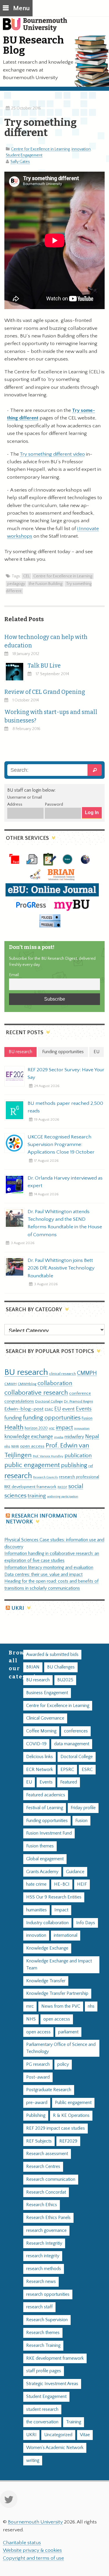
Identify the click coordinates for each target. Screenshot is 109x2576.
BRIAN (33, 1667)
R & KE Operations (71, 2116)
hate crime (36, 1884)
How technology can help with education (46, 641)
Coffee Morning (41, 1731)
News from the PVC (61, 2006)
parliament (68, 2032)
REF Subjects (39, 2141)
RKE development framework (30, 1487)
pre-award (37, 2103)
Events (84, 1409)
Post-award (38, 2077)
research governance (46, 2231)
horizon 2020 (36, 1428)
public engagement (32, 1465)
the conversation (42, 2422)
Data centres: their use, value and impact (43, 1575)
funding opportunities (52, 1418)
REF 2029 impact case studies (56, 2128)
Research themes (43, 2333)
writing (33, 2461)
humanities (36, 1910)
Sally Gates (20, 162)
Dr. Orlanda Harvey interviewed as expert (65, 1182)
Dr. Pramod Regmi (78, 1401)
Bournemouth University (38, 28)
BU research (26, 1372)
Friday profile (83, 1808)
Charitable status (22, 2543)
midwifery (74, 1437)
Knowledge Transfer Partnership (57, 1994)
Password (54, 804)
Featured (69, 1782)
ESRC (49, 1409)
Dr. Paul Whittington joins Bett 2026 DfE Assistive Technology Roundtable (61, 1268)
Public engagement (73, 2103)
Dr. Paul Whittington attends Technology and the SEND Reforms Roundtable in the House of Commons (65, 1223)
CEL (26, 576)
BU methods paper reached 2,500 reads (65, 1107)
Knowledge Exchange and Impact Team (59, 1965)
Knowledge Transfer (46, 1981)
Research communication (51, 2179)
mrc (30, 2006)
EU (58, 1409)
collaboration (55, 1383)
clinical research (62, 1374)
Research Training (43, 2346)
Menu (21, 8)
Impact (61, 1910)
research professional (79, 1477)
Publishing (36, 2116)
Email (14, 975)
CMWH (10, 1384)
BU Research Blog (33, 45)
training (37, 1496)
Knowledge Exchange (47, 1948)
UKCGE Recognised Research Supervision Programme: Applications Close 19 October (61, 1145)
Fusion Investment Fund (49, 1833)
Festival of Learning (45, 1808)
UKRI (18, 1608)
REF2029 (68, 2141)
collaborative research (36, 1393)
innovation (81, 149)
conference (80, 1394)
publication (78, 1455)
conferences (76, 1731)
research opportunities (48, 2294)
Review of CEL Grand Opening (45, 692)
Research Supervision (47, 2320)
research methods (44, 2269)
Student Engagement (24, 155)
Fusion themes (40, 1846)
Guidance (75, 1872)
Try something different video (52, 454)
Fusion (87, 1418)
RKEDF (62, 1487)
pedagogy (16, 584)
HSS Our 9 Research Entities (54, 1897)
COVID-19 (36, 1744)
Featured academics (46, 1795)
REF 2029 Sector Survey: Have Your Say (66, 1074)
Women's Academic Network (55, 2448)
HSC (52, 1429)
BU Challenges (61, 1667)
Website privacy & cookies (32, 2550)
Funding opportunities (47, 1821)
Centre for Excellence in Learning (40, 149)
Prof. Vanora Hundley (48, 1456)
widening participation (63, 1497)
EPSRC (67, 1770)
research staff (39, 2307)
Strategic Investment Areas (52, 2384)
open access (32, 1446)
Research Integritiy (44, 2243)
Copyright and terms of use (33, 2558)
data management (72, 1744)
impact (64, 1428)
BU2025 (65, 1680)
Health (14, 1427)
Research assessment (47, 2154)
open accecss (57, 2019)
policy (63, 2064)
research (18, 1476)
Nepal (92, 1437)
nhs (7, 1446)
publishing (74, 1465)
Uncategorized (58, 2435)
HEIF (82, 1884)
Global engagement (45, 1859)
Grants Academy (42, 1872)
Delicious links (40, 1757)
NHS (31, 2019)
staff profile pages (44, 2371)
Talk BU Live (44, 666)
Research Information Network (41, 1519)
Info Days (86, 1923)
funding (13, 1418)
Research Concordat (46, 2192)
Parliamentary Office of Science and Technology (61, 2048)
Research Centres (43, 2167)
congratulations (19, 1401)
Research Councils (45, 1477)
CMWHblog (27, 1384)
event (68, 1409)
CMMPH (87, 1373)
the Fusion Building (45, 584)
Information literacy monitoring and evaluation (49, 1568)
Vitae (85, 2435)
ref (91, 1466)
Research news (41, 2282)
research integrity (43, 2256)
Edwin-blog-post (24, 1409)
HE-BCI (62, 1884)
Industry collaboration (47, 1923)
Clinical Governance (45, 1718)
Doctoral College (49, 1401)
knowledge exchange (29, 1437)
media (59, 1437)
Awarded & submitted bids (52, 1655)
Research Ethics (42, 2205)
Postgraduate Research (49, 2090)
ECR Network (40, 1770)
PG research (38, 2064)
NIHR (15, 1447)
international (66, 1935)
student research (42, 2409)
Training (74, 2422)
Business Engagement (47, 1693)
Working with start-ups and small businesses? (51, 716)
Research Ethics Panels (48, 2218)
